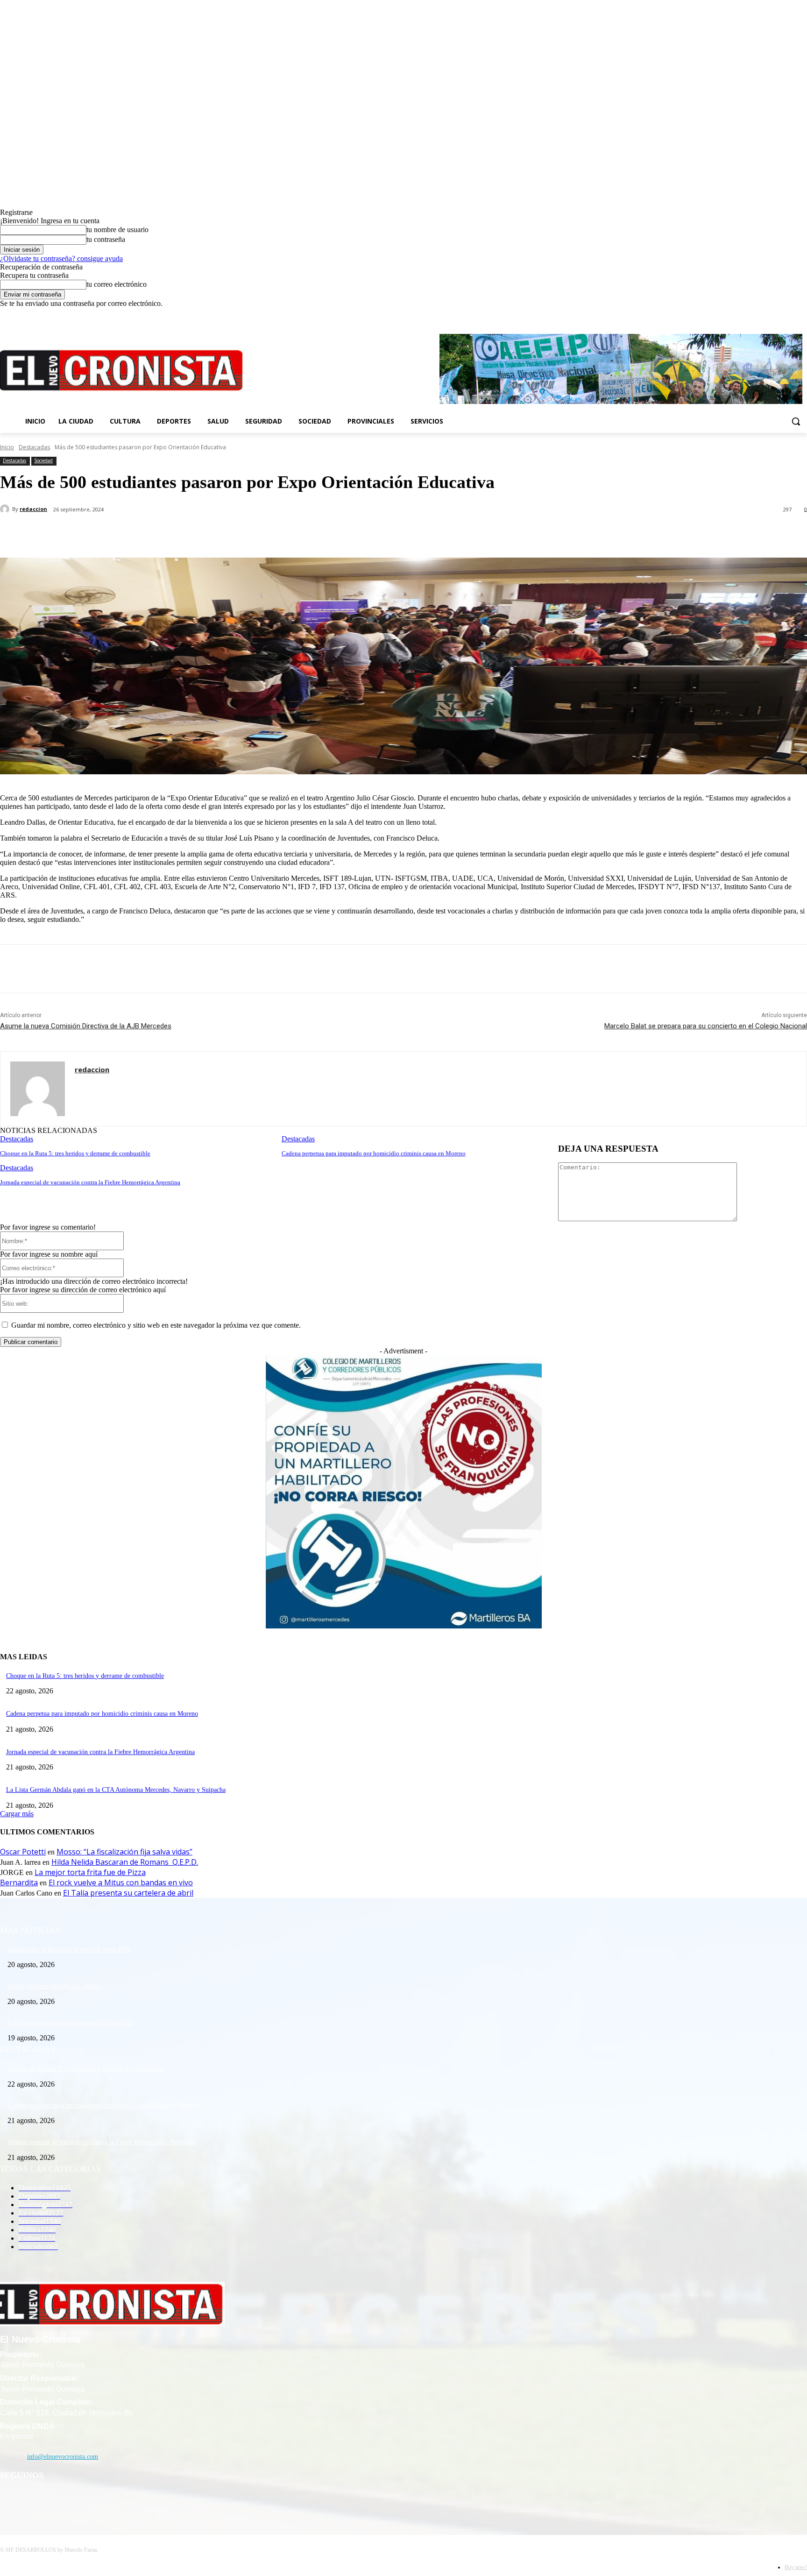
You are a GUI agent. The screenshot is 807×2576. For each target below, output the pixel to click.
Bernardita (19, 1882)
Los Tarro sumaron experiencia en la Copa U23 (70, 2023)
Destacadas (34, 447)
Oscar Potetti (23, 1852)
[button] (796, 421)
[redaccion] (6, 509)
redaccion (33, 509)
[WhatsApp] (186, 534)
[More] (220, 534)
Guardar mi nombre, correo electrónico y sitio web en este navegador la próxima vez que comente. (156, 1325)
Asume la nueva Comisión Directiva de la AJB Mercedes (86, 1026)
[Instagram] (776, 315)
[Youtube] (802, 315)
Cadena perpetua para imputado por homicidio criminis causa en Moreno (374, 1153)
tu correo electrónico (117, 284)
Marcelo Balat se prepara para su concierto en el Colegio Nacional (706, 1026)
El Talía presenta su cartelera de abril (128, 1893)
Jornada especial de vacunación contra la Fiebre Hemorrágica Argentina (90, 1182)
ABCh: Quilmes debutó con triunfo (54, 1986)
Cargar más (17, 1814)
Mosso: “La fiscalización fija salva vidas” (124, 1852)
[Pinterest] (153, 534)
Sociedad (43, 460)
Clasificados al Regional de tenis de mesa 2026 (69, 1950)
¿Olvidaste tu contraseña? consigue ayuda (61, 258)
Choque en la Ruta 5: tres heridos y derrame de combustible (75, 1153)
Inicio (7, 447)
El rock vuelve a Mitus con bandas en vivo (121, 1882)
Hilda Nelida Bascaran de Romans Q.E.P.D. (125, 1862)
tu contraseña (106, 239)
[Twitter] (789, 315)
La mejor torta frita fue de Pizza (90, 1872)
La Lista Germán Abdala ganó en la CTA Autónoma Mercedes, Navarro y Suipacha (116, 1790)
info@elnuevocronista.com (63, 2457)
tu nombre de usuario (117, 230)
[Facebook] (763, 315)
